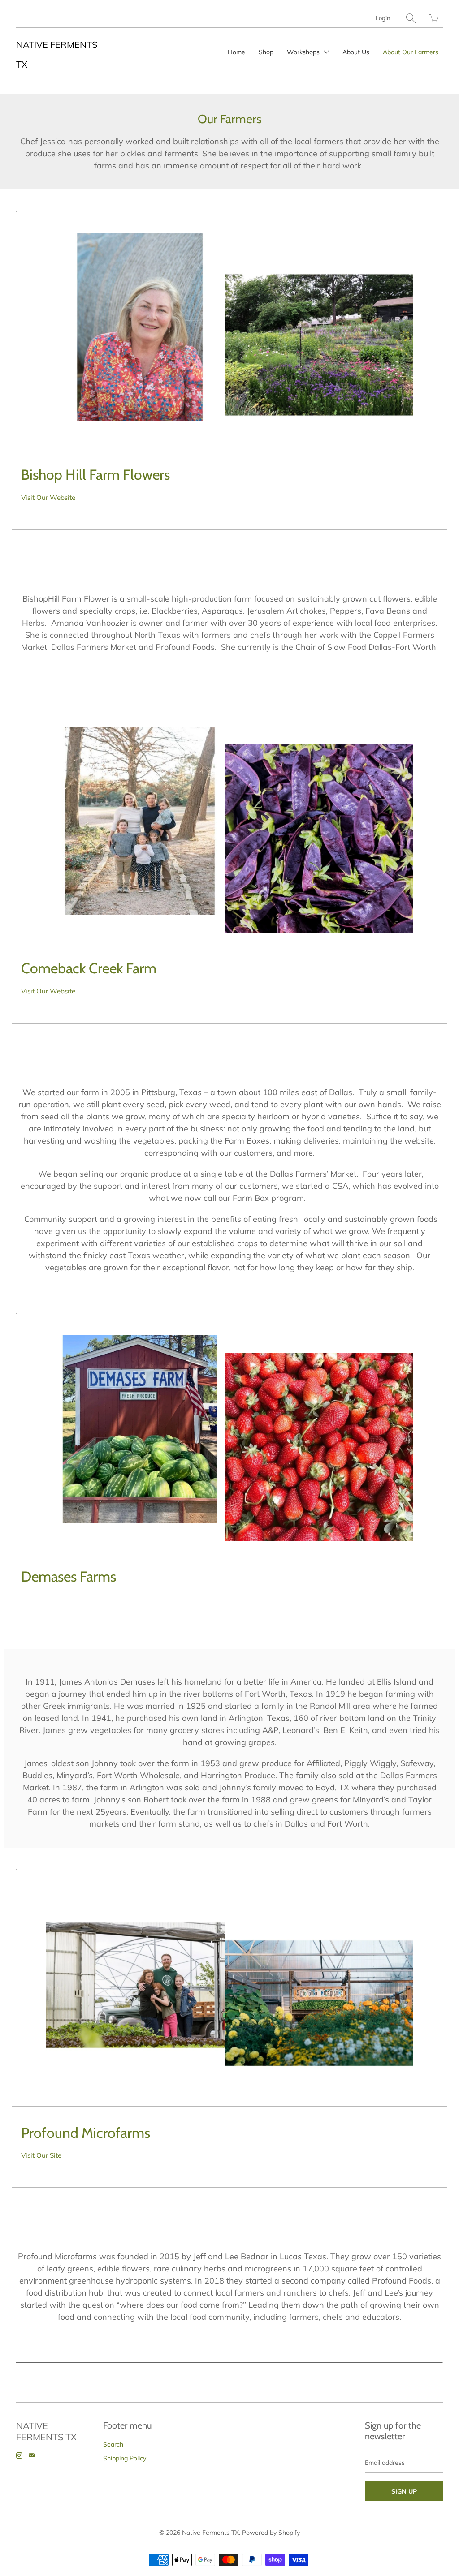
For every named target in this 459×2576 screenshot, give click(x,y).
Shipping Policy (125, 2458)
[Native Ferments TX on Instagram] (19, 2456)
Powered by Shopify (271, 2533)
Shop (266, 52)
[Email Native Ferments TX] (32, 2456)
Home (236, 52)
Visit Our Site (41, 2155)
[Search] (411, 18)
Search (113, 2444)
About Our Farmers (411, 52)
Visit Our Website (48, 497)
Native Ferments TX (210, 2533)
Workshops (304, 52)
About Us (356, 52)
